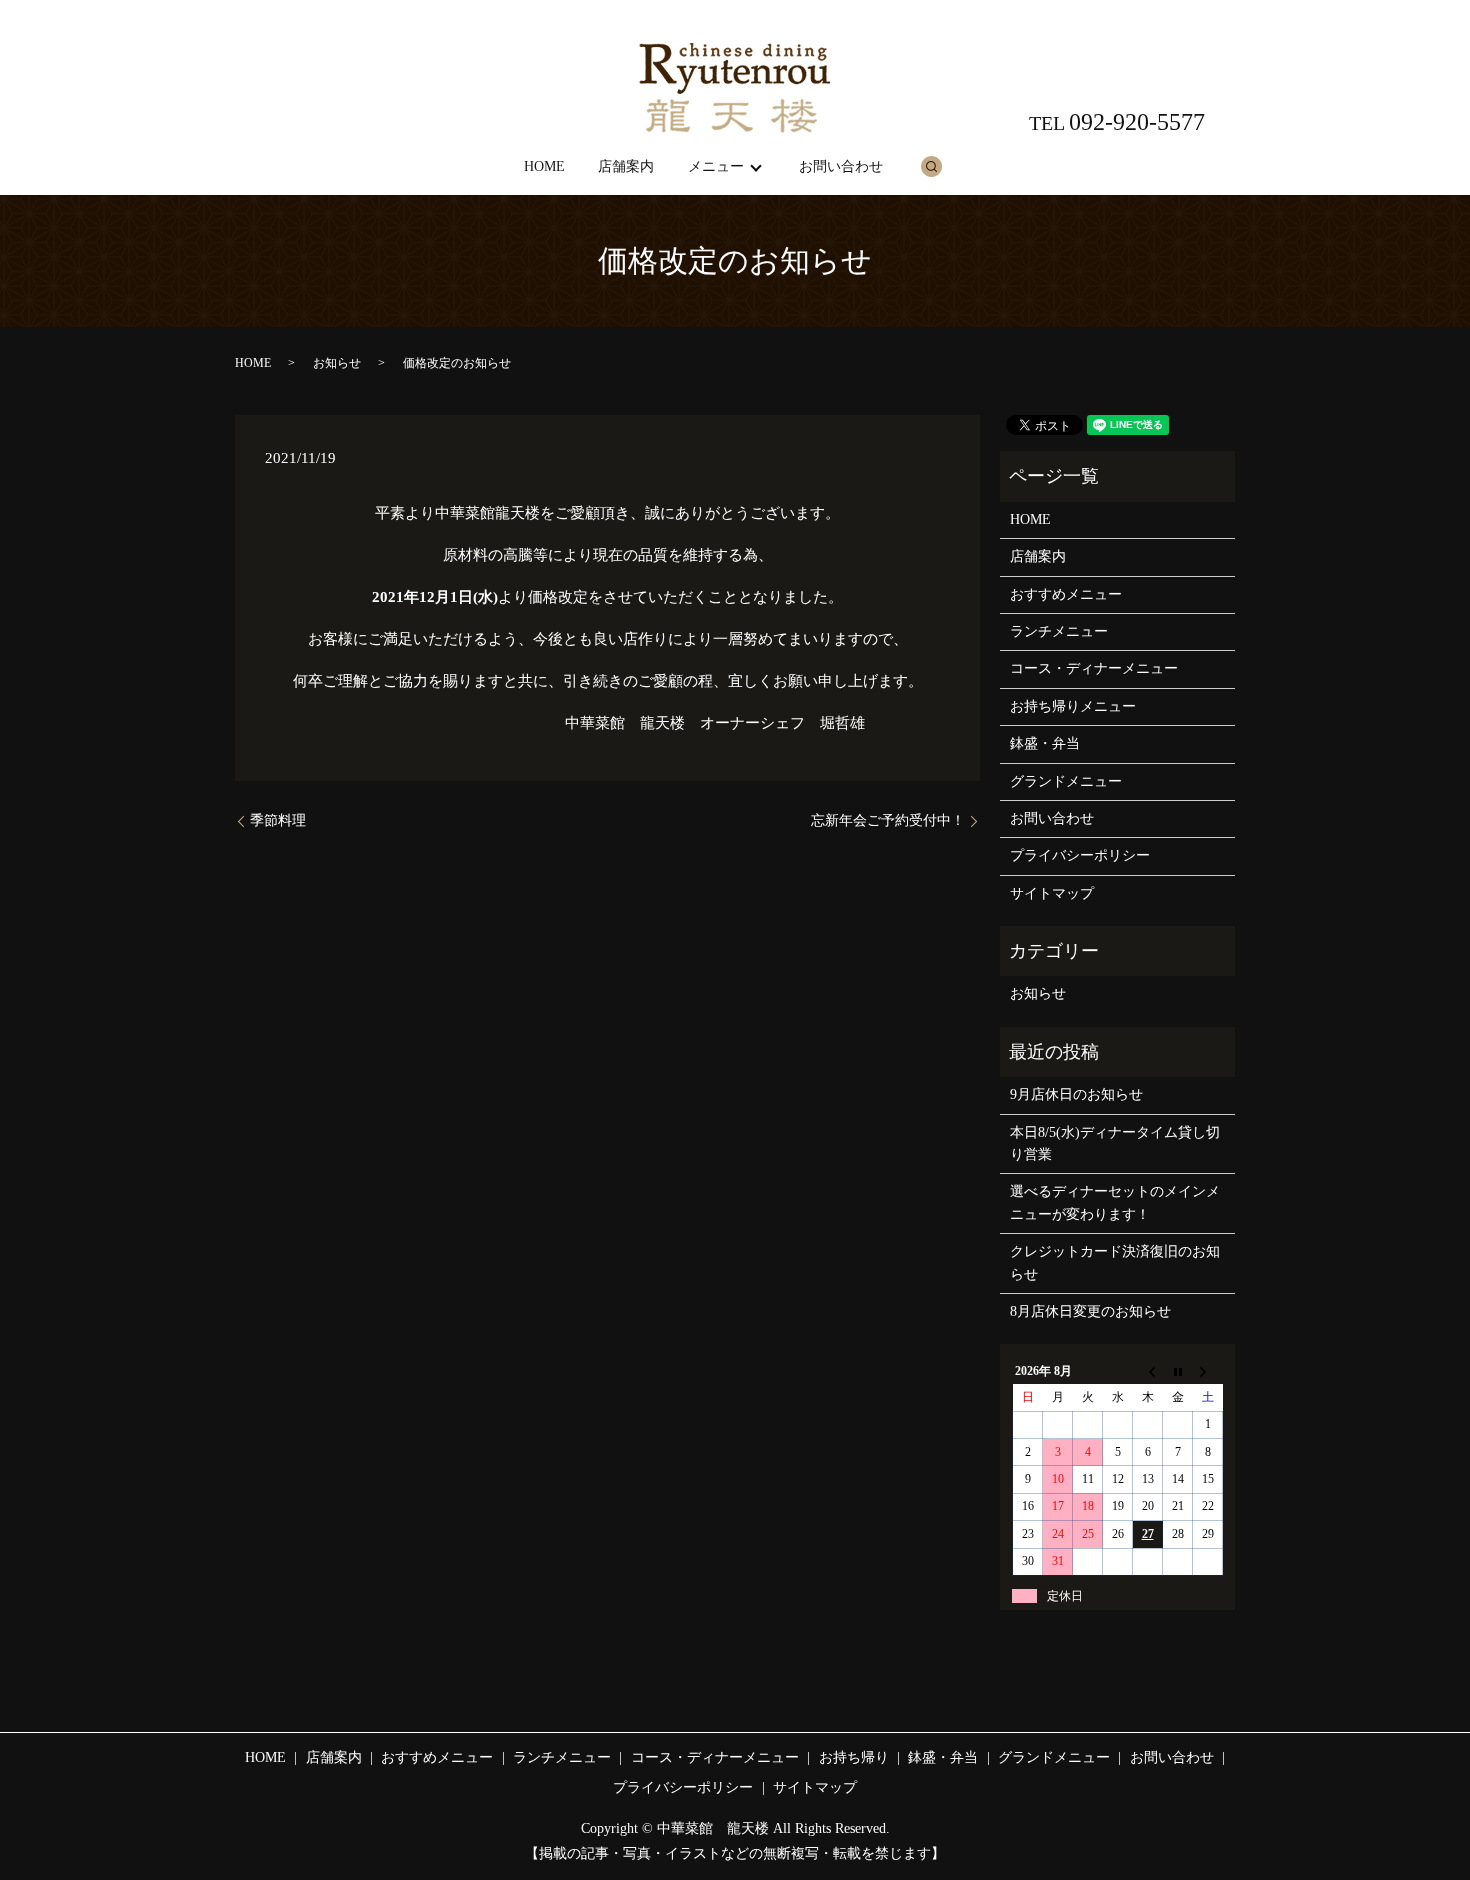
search (931, 166)
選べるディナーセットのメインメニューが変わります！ (1115, 1202)
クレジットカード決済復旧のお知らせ (1115, 1262)
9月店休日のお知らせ (1076, 1094)
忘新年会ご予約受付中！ (888, 820)
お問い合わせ (841, 166)
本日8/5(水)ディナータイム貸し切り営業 (1115, 1143)
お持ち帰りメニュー (1073, 706)
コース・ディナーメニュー (1094, 668)
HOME (544, 166)
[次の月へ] (1208, 1371)
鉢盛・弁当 (1045, 743)
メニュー (716, 166)
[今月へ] (1178, 1371)
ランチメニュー (1059, 631)
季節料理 (278, 820)
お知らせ (337, 363)
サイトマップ (1052, 893)
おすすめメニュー (1066, 594)
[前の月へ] (1148, 1371)
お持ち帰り (854, 1757)
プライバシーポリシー (1080, 855)
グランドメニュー (1066, 781)
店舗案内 (626, 166)
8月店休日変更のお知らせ (1090, 1311)
